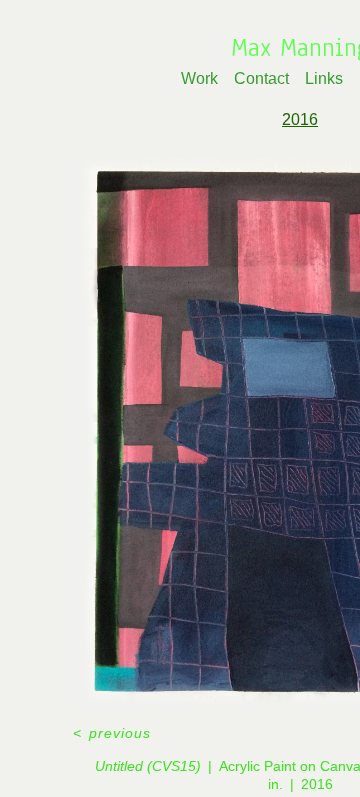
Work (199, 78)
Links (324, 78)
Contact (261, 78)
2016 (300, 119)
